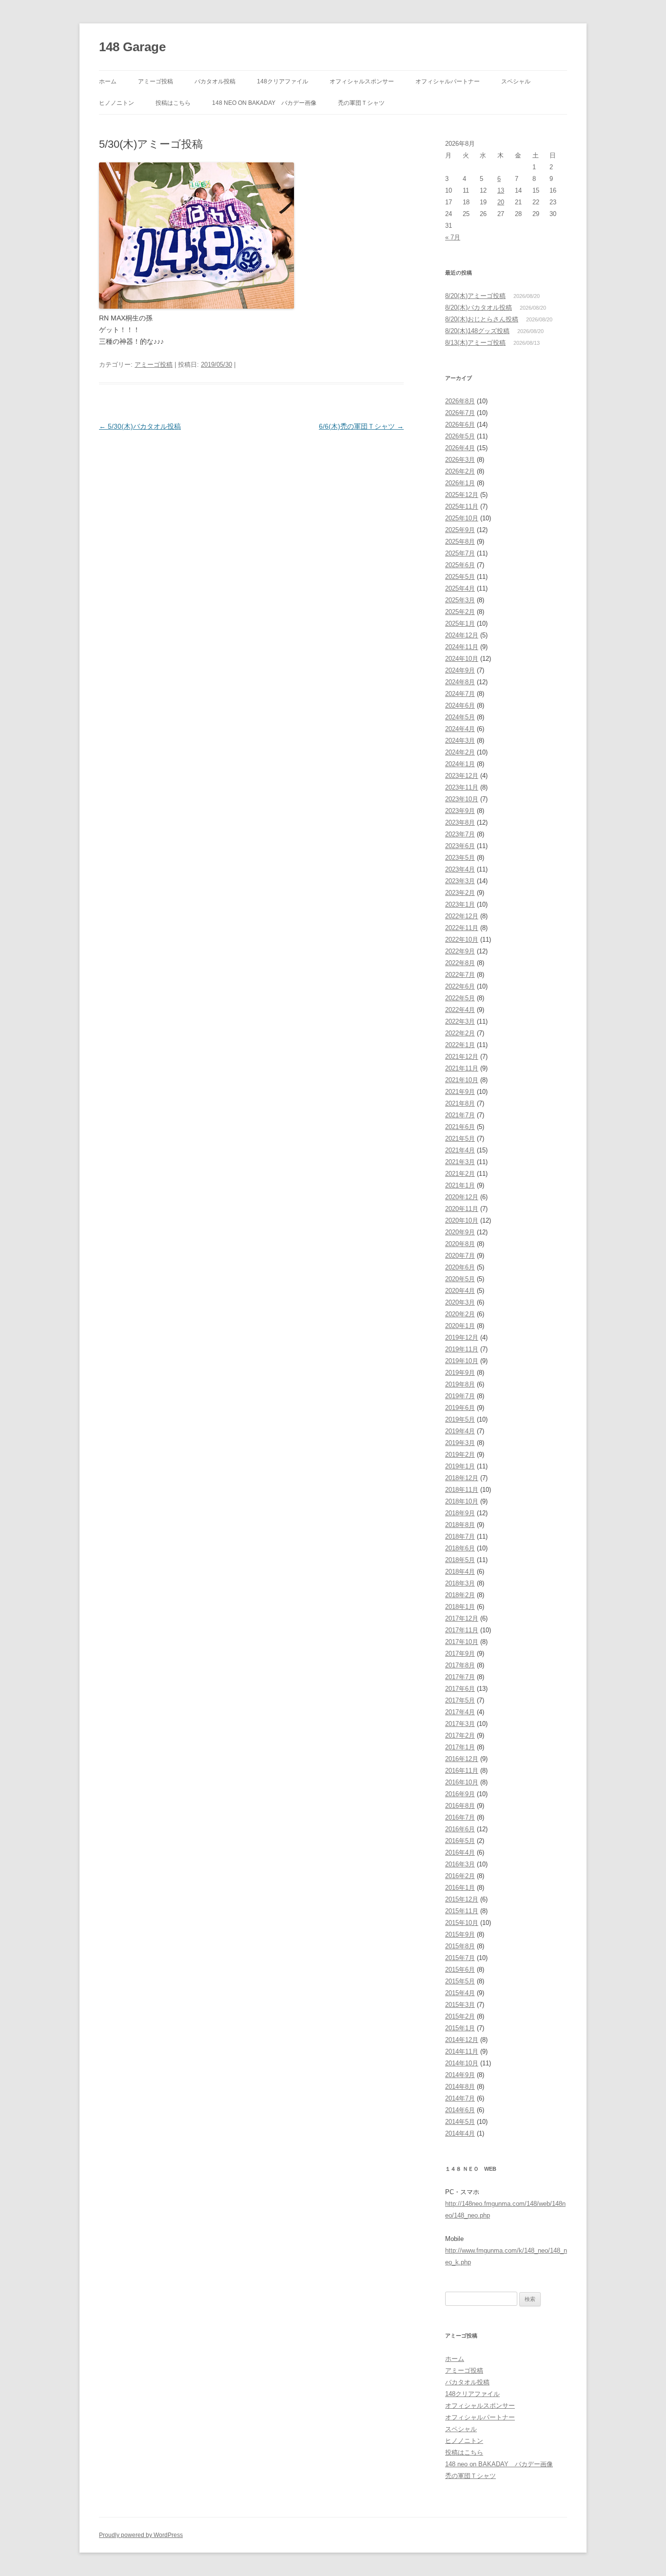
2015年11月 (462, 1911)
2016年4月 (460, 1853)
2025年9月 (460, 530)
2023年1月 (460, 904)
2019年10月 (462, 1361)
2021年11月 (462, 1068)
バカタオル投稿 (215, 81)
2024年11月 (462, 647)
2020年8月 (460, 1244)
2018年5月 (460, 1560)
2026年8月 (460, 401)
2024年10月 (462, 659)
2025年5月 (460, 577)
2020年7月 (460, 1256)
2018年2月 (460, 1595)
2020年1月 (460, 1326)
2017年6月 (460, 1689)
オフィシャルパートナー (448, 81)
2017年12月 (462, 1618)
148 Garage (132, 47)
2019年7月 (460, 1396)
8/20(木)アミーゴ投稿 (475, 296)
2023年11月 (462, 787)
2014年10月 (462, 2063)
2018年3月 (460, 1583)
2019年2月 (460, 1455)
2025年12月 (462, 495)
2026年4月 (460, 448)
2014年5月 (460, 2122)
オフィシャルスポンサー (362, 81)
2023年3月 (460, 881)
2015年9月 (460, 1934)
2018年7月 (460, 1536)
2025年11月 (462, 506)
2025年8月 (460, 542)
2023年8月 (460, 822)
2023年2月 (460, 893)
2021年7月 (460, 1115)
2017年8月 (460, 1665)
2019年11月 (462, 1349)
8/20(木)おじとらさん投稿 (482, 319)
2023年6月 (460, 846)
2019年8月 (460, 1384)
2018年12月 (462, 1478)
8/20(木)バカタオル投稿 (479, 307)
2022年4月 (460, 1010)
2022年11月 (462, 928)
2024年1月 (460, 764)
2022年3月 (460, 1021)
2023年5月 (460, 858)
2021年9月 (460, 1092)
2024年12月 (462, 635)
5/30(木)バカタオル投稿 (140, 426)
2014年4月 (460, 2133)
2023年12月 (462, 776)
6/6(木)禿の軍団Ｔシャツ (361, 426)
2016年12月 (462, 1759)
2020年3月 (460, 1302)
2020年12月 (462, 1197)
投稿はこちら (173, 103)
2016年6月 (460, 1829)
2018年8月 (460, 1525)
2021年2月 (460, 1174)
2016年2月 (460, 1876)
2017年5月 (460, 1700)
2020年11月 (462, 1209)
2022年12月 (462, 916)
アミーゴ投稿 (156, 81)
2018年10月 (462, 1501)
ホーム (108, 81)
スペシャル (516, 81)
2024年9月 (460, 670)
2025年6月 (460, 565)
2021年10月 (462, 1080)
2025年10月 (462, 518)
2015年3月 (460, 2005)
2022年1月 (460, 1045)
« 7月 (453, 237)
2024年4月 (460, 729)
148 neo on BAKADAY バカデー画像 (264, 103)
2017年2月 (460, 1735)
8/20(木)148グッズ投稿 (477, 331)
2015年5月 (460, 1981)
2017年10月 (462, 1642)
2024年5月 (460, 717)
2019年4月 (460, 1431)
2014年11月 (462, 2051)
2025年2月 (460, 612)
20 (501, 202)
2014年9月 (460, 2075)
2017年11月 (462, 1630)
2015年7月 (460, 1958)
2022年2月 (460, 1033)
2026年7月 (460, 413)
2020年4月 (460, 1291)
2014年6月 (460, 2110)
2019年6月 (460, 1408)
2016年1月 (460, 1888)
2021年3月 (460, 1162)
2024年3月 (460, 741)
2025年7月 (460, 553)
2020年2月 (460, 1314)
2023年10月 (462, 799)
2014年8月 (460, 2087)
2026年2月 (460, 471)
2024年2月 (460, 752)
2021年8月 (460, 1103)
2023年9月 (460, 811)
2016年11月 (462, 1771)
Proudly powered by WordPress (141, 2535)
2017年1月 (460, 1747)
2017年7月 (460, 1677)
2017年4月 (460, 1712)
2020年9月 (460, 1232)
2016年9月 (460, 1794)
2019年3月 (460, 1443)
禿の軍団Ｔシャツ (361, 103)
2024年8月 (460, 682)
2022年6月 (460, 986)
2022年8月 (460, 963)
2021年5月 (460, 1139)
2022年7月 (460, 975)
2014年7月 (460, 2098)
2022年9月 (460, 951)
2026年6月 (460, 425)
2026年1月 (460, 483)
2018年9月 (460, 1513)
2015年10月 (462, 1923)
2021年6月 (460, 1127)
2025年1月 (460, 624)
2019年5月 (460, 1419)
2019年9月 (460, 1373)
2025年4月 (460, 588)
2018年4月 (460, 1572)
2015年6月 (460, 1970)
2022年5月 (460, 998)
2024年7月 (460, 694)
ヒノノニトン (117, 103)
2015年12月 (462, 1899)
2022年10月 (462, 940)
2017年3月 (460, 1724)
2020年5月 (460, 1279)
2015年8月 (460, 1946)
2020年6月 (460, 1267)
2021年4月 (460, 1150)
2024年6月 (460, 705)
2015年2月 (460, 2016)
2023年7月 (460, 834)
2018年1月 (460, 1607)
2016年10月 (462, 1782)
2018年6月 (460, 1548)
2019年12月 (462, 1338)
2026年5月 (460, 436)
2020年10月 (462, 1220)
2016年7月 (460, 1817)
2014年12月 (462, 2040)
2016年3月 (460, 1864)
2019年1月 (460, 1466)
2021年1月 (460, 1185)
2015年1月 (460, 2028)
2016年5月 (460, 1841)
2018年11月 (462, 1490)
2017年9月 (460, 1654)
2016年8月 (460, 1806)
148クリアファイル (283, 81)
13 (501, 190)
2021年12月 (462, 1057)
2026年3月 (460, 460)
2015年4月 (460, 1993)
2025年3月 (460, 600)
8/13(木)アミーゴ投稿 (475, 343)
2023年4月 (460, 869)
